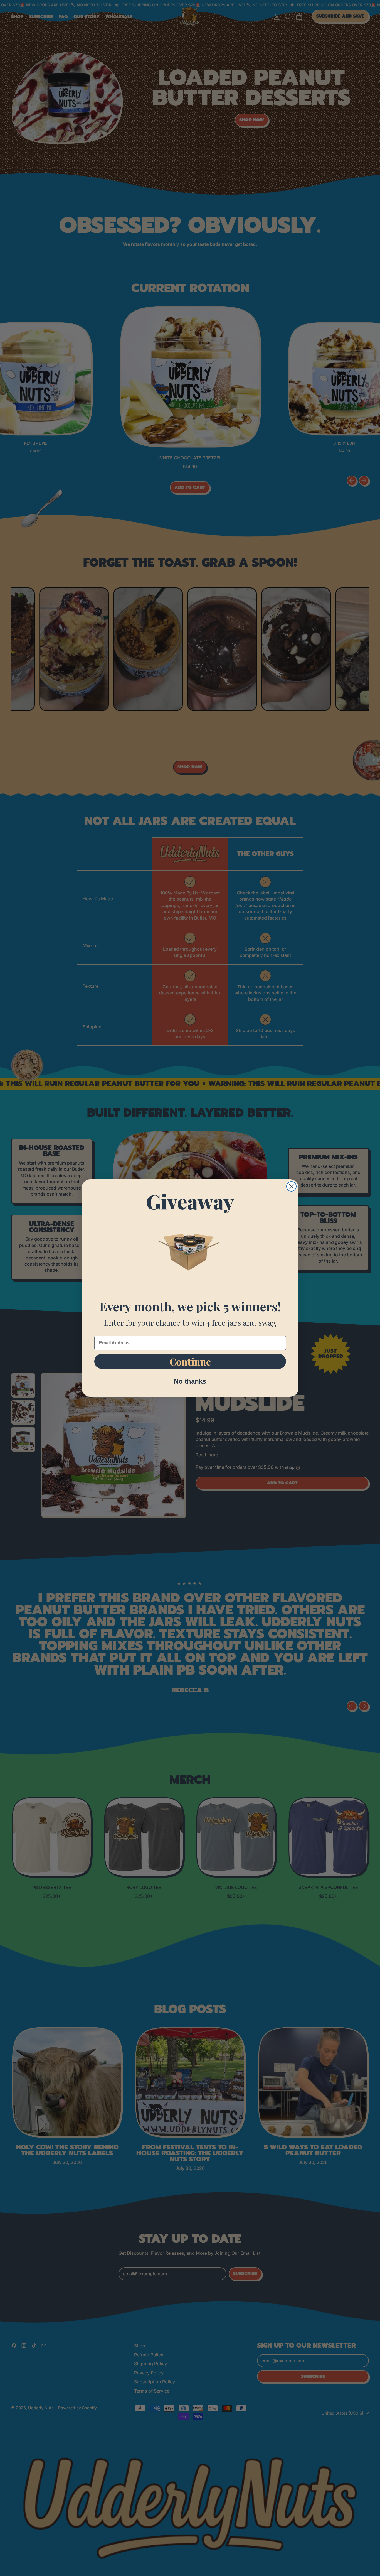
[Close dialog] (291, 1186)
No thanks (190, 1381)
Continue (190, 1361)
